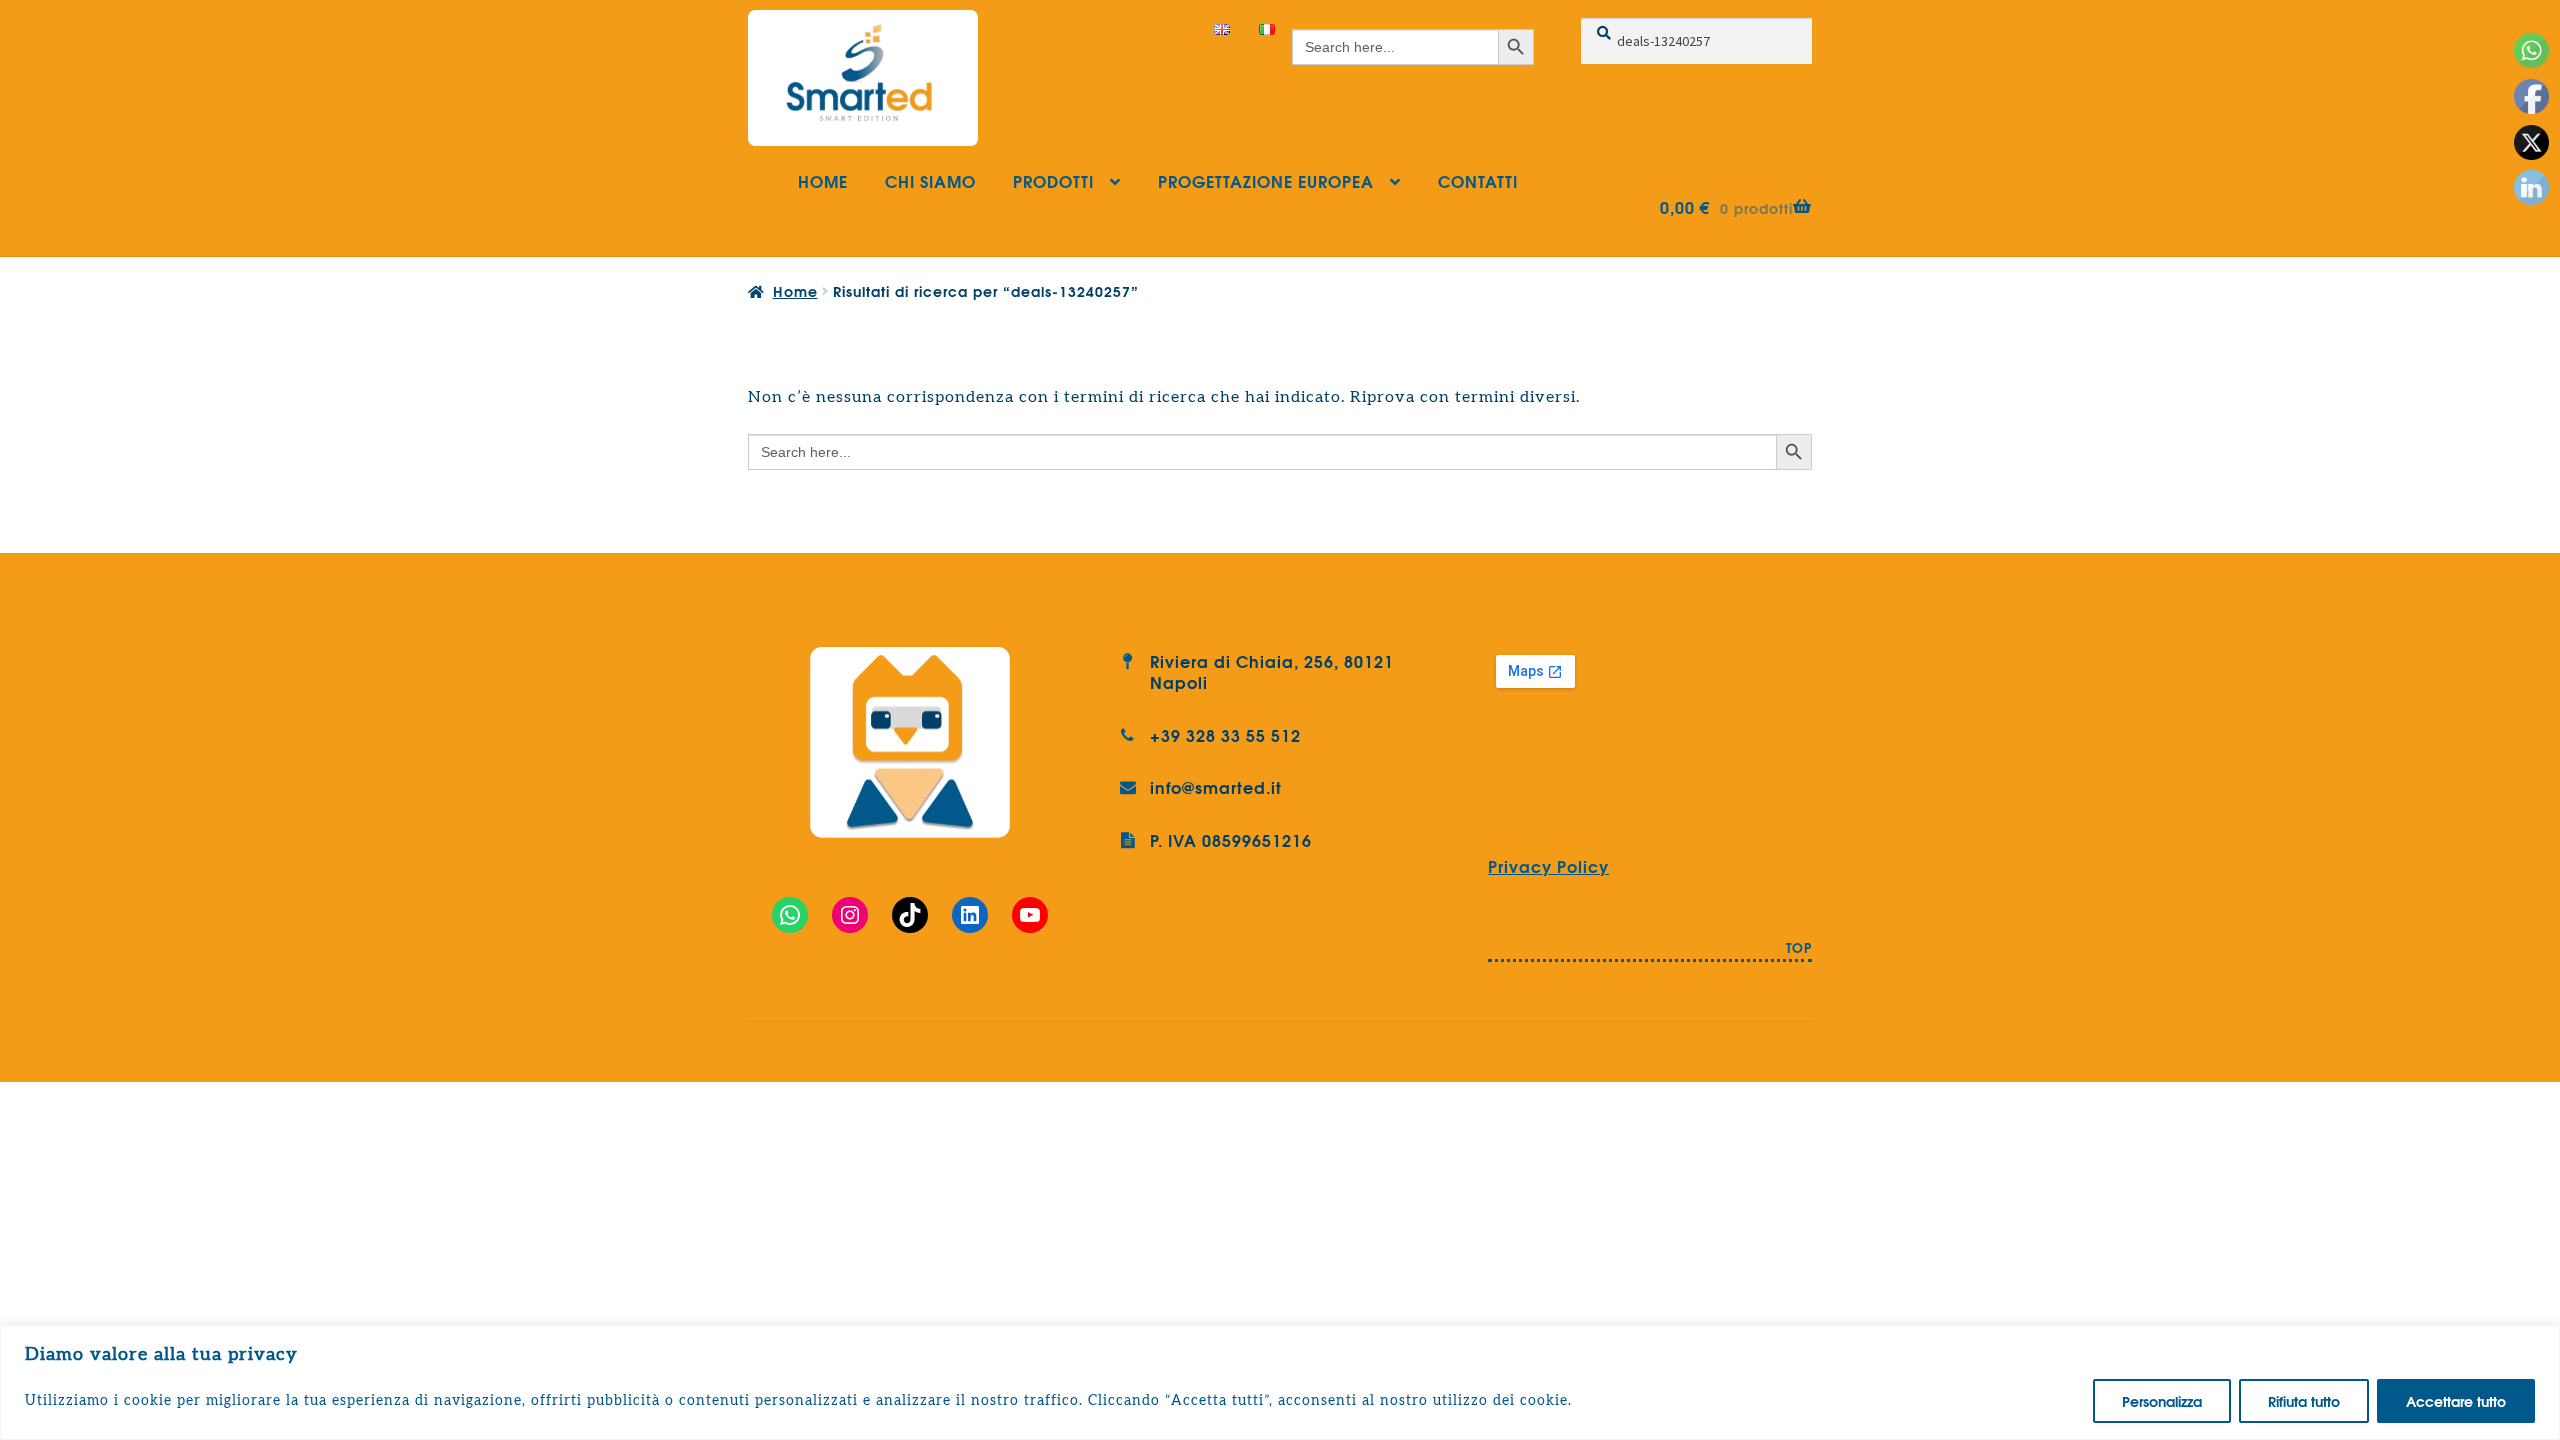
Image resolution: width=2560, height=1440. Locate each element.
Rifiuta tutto (2304, 1401)
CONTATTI (1478, 180)
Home (795, 291)
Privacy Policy (1548, 865)
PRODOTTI (1053, 180)
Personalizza (2162, 1401)
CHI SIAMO (930, 180)
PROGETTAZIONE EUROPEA (1266, 180)
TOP (1799, 949)
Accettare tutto (2456, 1401)
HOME (823, 180)
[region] (1280, 1382)
